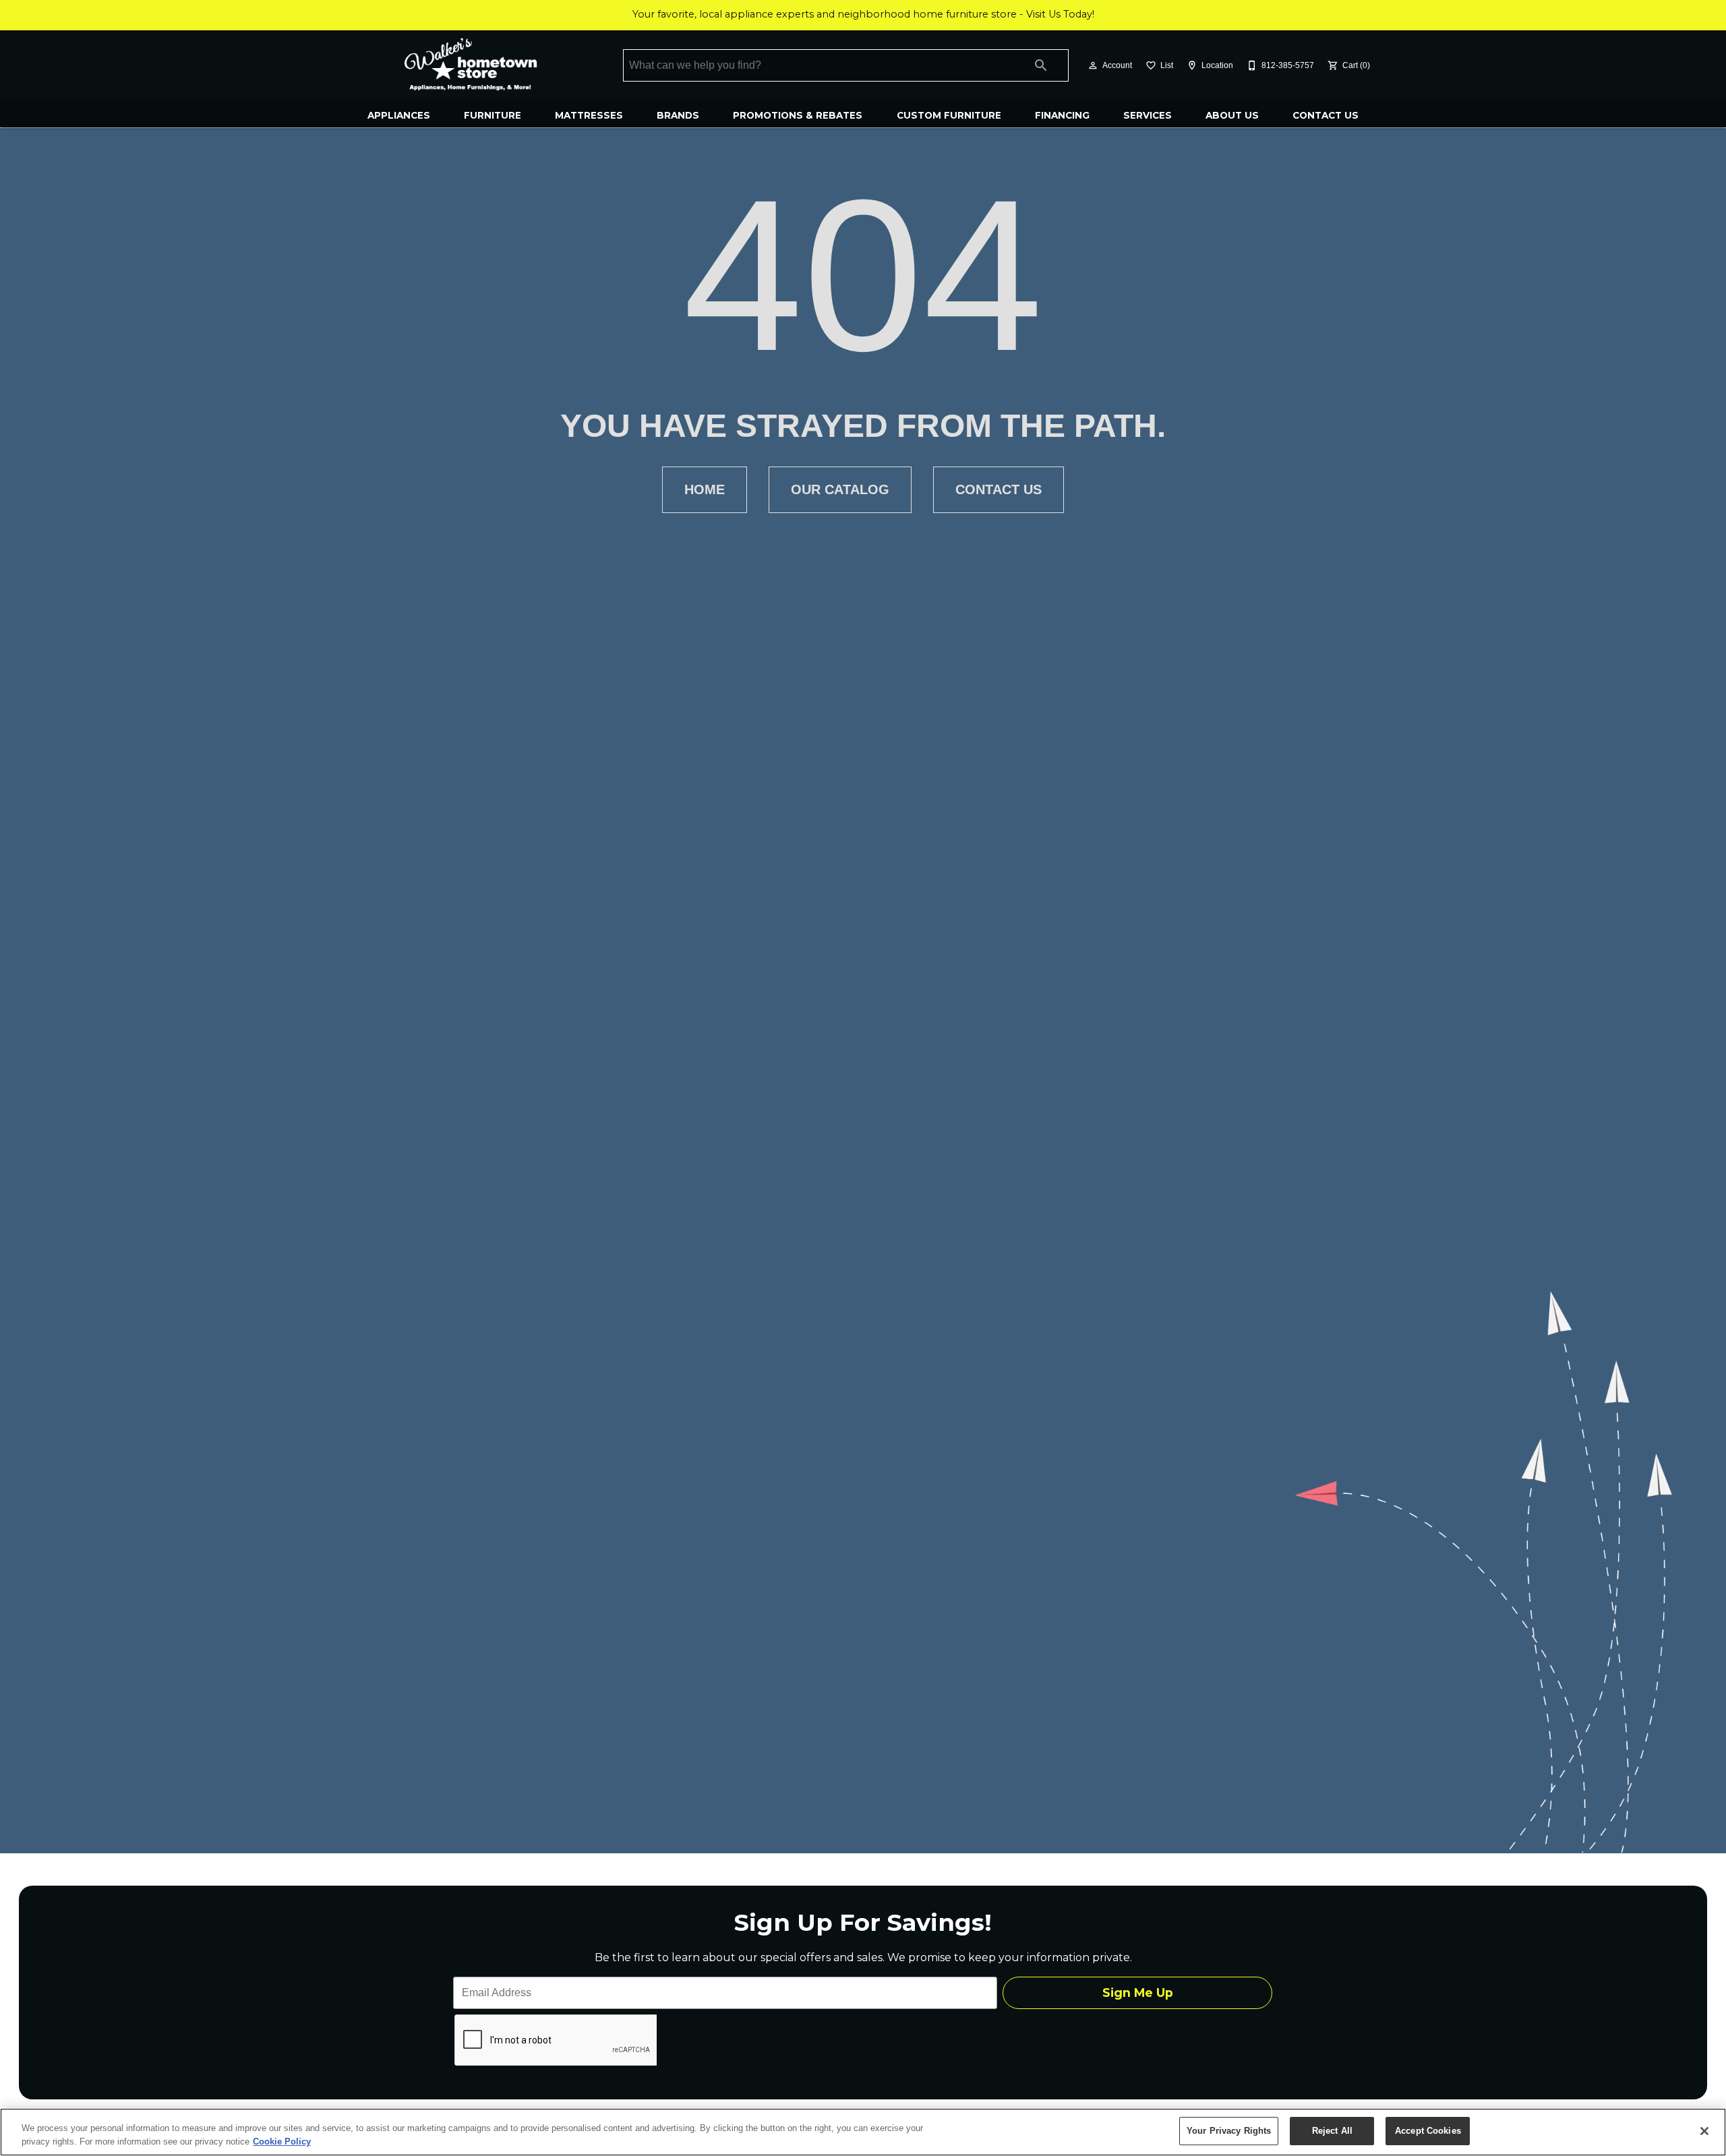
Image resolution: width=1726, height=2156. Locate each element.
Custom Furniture (949, 115)
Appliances (399, 115)
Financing (1062, 115)
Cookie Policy (282, 2142)
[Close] (1704, 2131)
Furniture (493, 115)
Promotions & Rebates (798, 115)
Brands (678, 115)
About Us (1232, 115)
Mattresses (589, 115)
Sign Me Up (1138, 1993)
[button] (1093, 65)
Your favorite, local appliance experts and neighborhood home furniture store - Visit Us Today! (863, 14)
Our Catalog (840, 489)
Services (1148, 115)
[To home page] (470, 65)
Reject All (1332, 2131)
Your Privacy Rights (1229, 2131)
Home (705, 489)
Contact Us (1326, 115)
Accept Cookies (1428, 2131)
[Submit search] (1041, 65)
